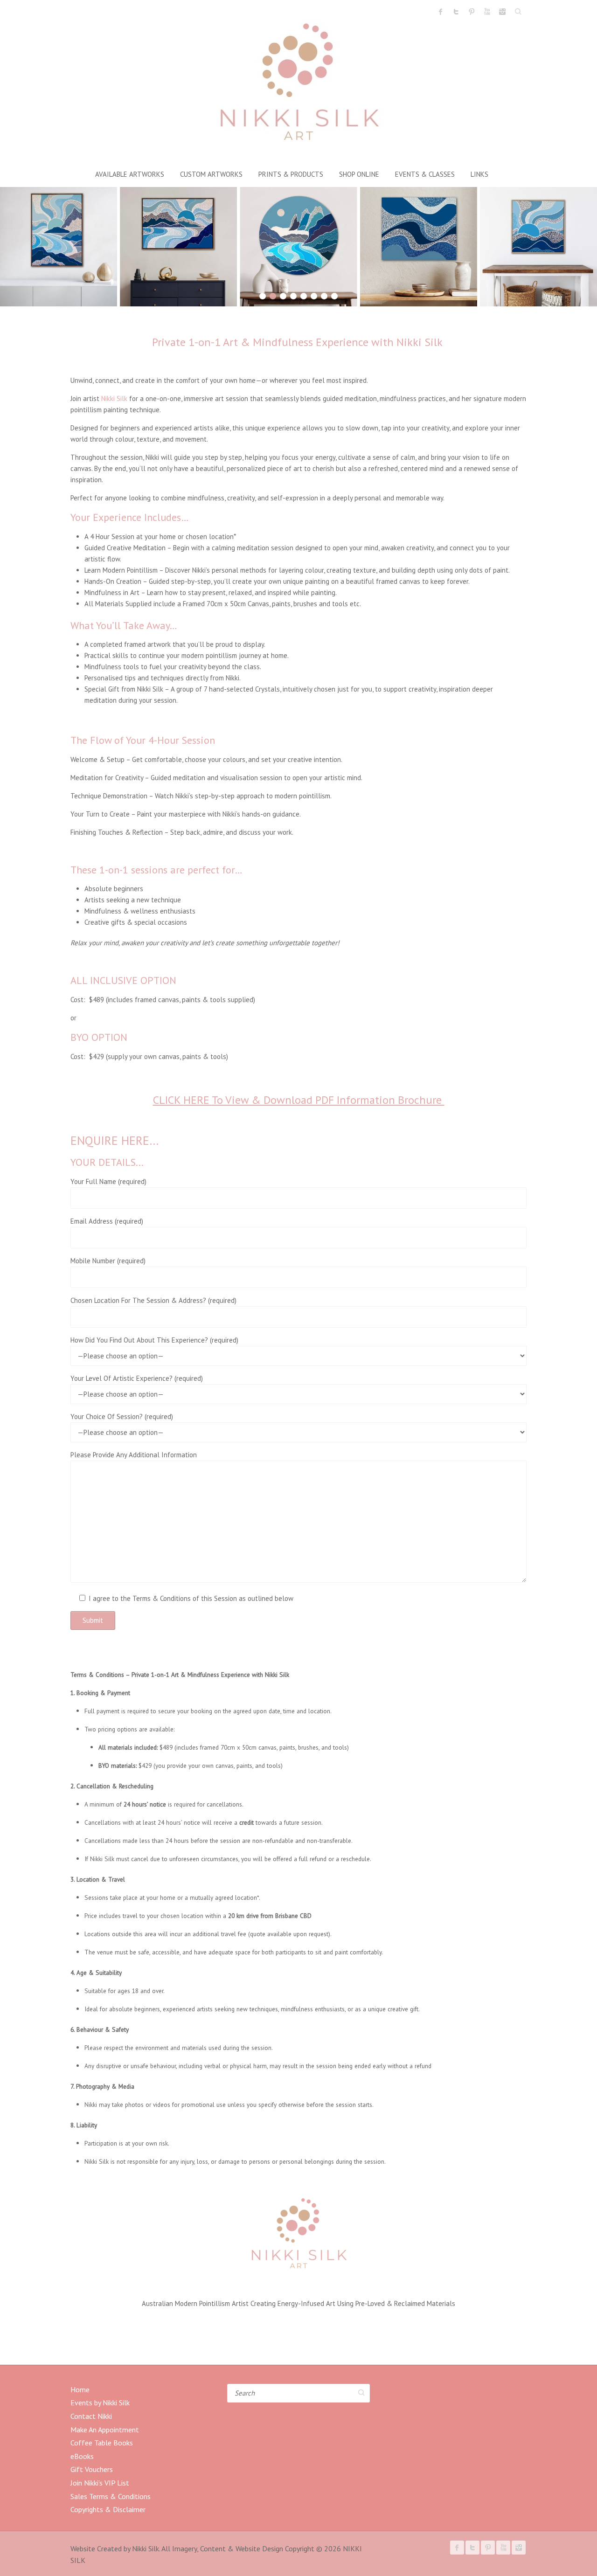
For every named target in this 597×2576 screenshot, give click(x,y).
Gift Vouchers (92, 2469)
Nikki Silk (114, 398)
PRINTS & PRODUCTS (291, 174)
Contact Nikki (91, 2416)
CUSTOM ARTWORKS (211, 174)
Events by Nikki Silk (100, 2403)
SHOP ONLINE (359, 174)
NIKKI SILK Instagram (502, 12)
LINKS (479, 174)
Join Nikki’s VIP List (100, 2483)
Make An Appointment (105, 2430)
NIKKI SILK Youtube (487, 12)
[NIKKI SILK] (298, 85)
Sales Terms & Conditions (111, 2496)
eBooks (82, 2456)
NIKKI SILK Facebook (441, 12)
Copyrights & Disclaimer (108, 2509)
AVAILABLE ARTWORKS (130, 174)
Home (80, 2389)
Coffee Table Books (102, 2443)
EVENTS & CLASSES (425, 174)
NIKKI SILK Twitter (456, 12)
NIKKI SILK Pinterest (472, 12)
